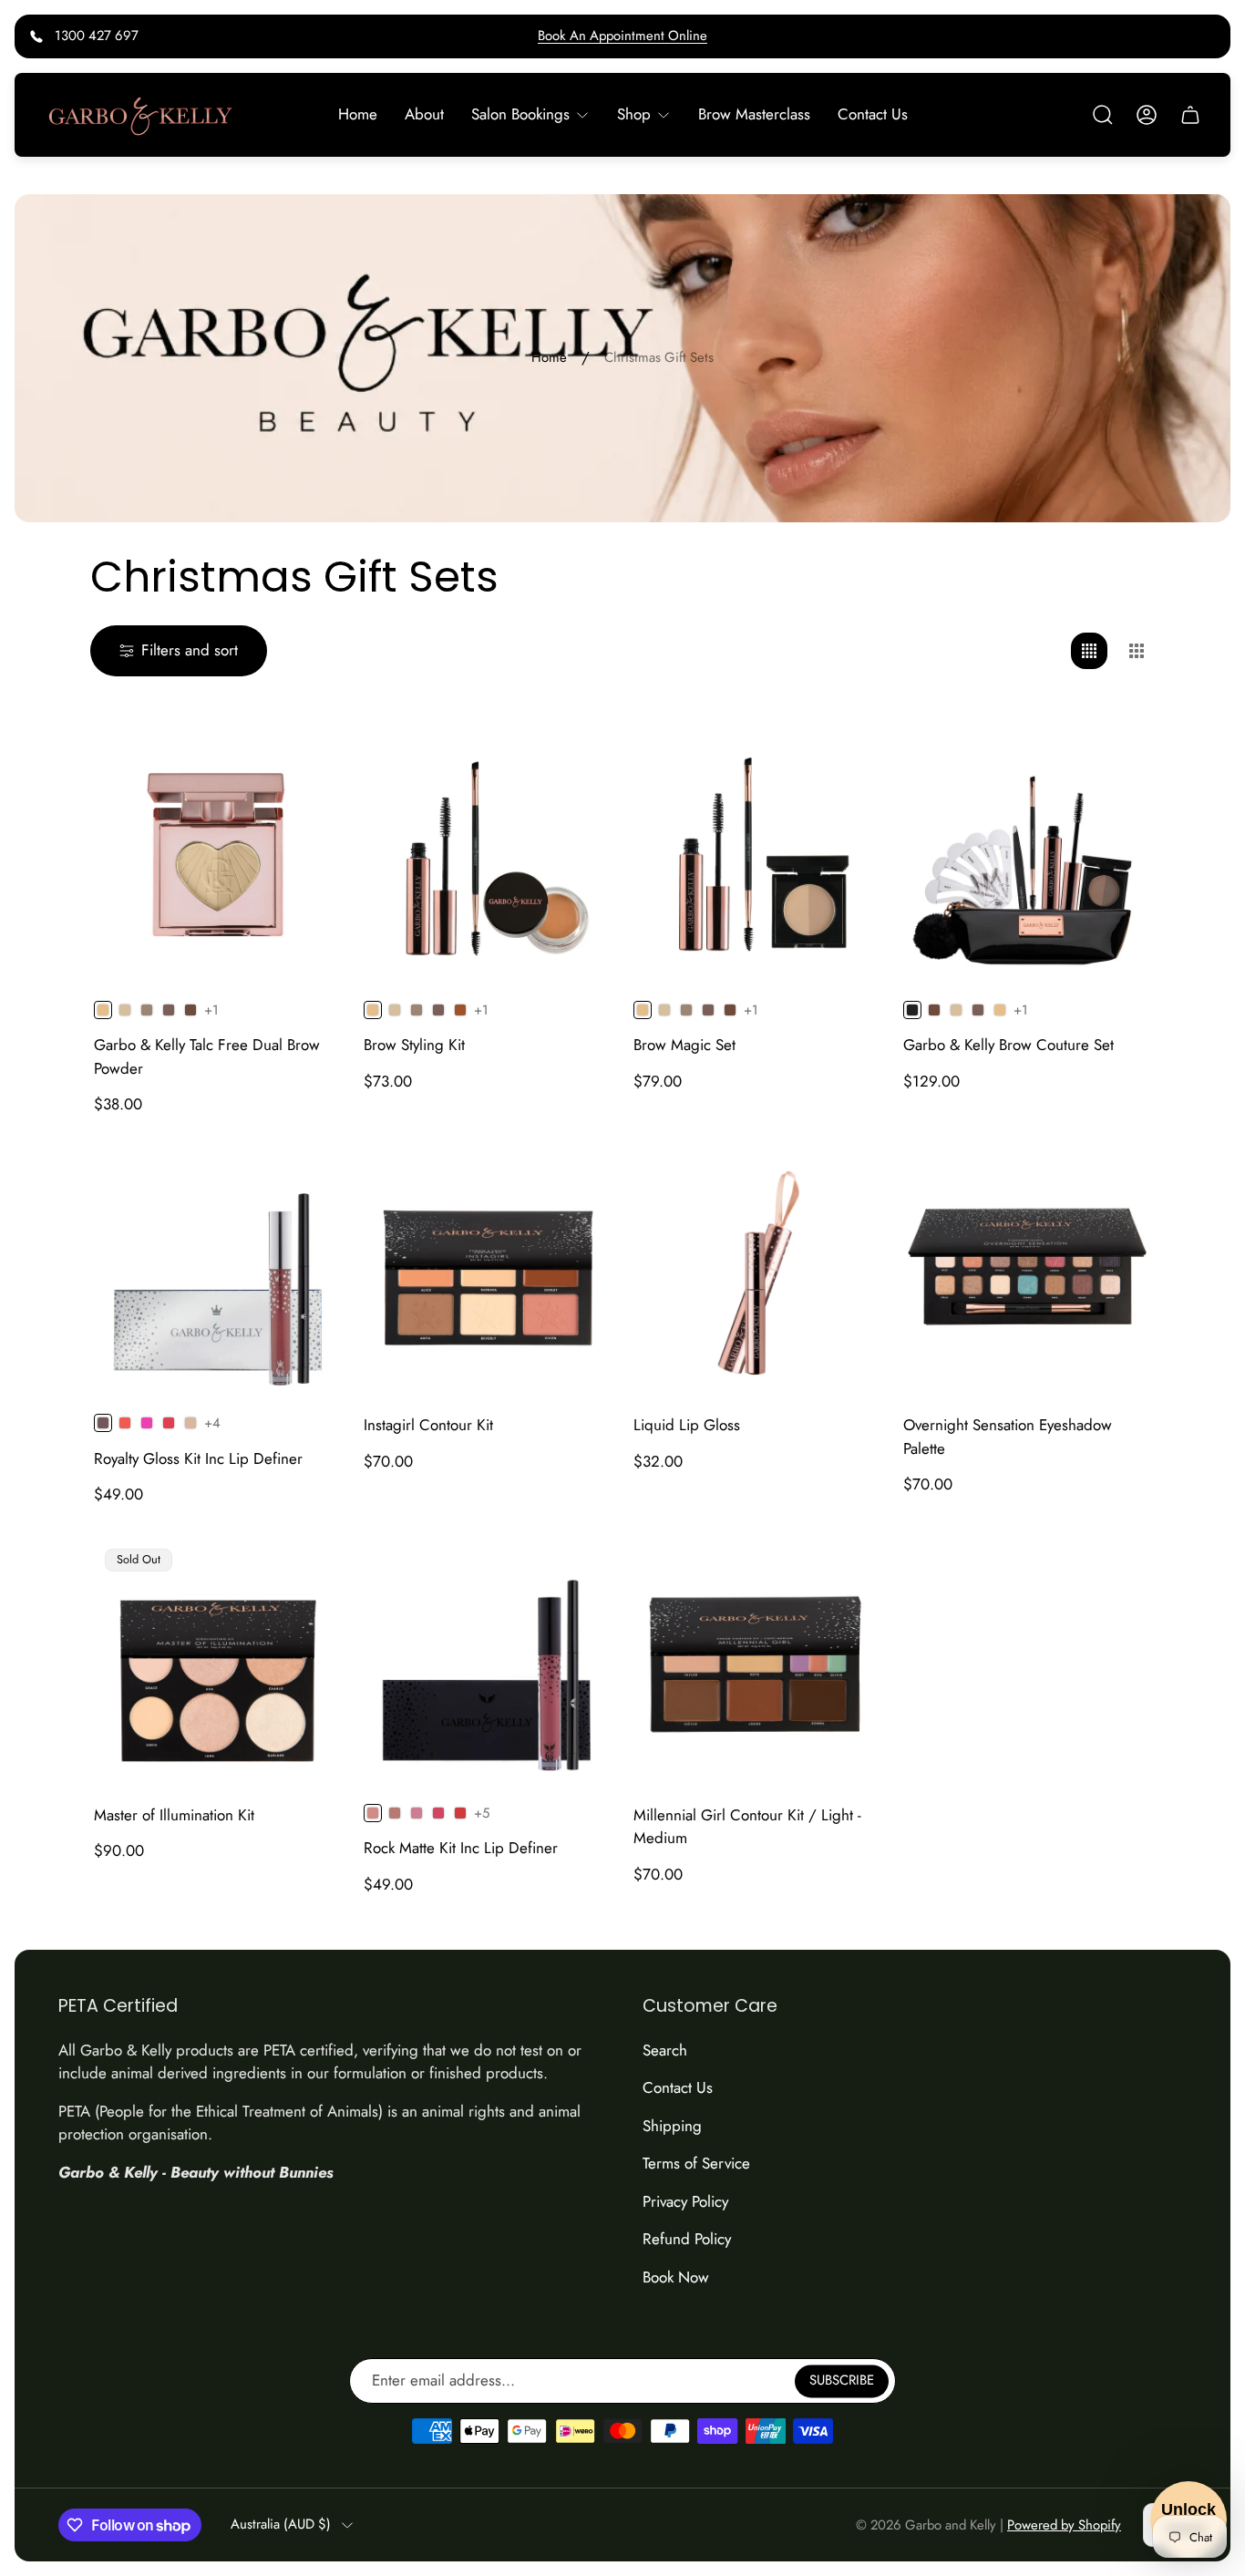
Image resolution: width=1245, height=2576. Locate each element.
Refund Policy (687, 2239)
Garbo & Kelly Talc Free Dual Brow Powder (207, 1056)
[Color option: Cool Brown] (169, 1010)
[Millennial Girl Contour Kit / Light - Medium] (757, 1662)
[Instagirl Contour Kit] (488, 1272)
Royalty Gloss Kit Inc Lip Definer (198, 1458)
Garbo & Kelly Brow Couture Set (1008, 1045)
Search (665, 2050)
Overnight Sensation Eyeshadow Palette (1008, 1437)
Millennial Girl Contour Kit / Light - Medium (747, 1827)
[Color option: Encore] (417, 1813)
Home (549, 358)
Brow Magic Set (684, 1045)
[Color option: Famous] (460, 1813)
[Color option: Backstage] (395, 1813)
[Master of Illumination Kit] (218, 1662)
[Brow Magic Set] (757, 859)
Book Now (676, 2277)
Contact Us (678, 2087)
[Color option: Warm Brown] (147, 1010)
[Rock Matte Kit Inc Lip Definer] (488, 1662)
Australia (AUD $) (281, 2524)
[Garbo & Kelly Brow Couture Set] (1027, 859)
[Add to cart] (579, 1180)
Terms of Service (696, 2163)
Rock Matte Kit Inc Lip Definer (461, 1848)
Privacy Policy (685, 2201)
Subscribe (842, 2380)
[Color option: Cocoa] (460, 1010)
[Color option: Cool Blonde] (125, 1010)
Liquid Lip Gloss (687, 1425)
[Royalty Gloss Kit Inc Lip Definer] (218, 1272)
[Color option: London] (190, 1423)
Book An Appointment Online (622, 36)
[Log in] (1147, 115)
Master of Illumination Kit (174, 1815)
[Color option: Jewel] (169, 1423)
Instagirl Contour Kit (428, 1425)
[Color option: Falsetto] (438, 1813)
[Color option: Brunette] (190, 1010)
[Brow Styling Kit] (488, 859)
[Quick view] (309, 768)
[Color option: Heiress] (147, 1423)
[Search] (1103, 115)
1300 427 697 (97, 36)
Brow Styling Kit (414, 1045)
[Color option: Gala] (125, 1423)
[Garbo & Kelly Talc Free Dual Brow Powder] (218, 859)
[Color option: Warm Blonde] (1000, 1010)
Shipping (672, 2126)
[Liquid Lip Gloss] (757, 1272)
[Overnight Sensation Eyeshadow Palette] (1027, 1272)
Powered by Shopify (1064, 2525)
